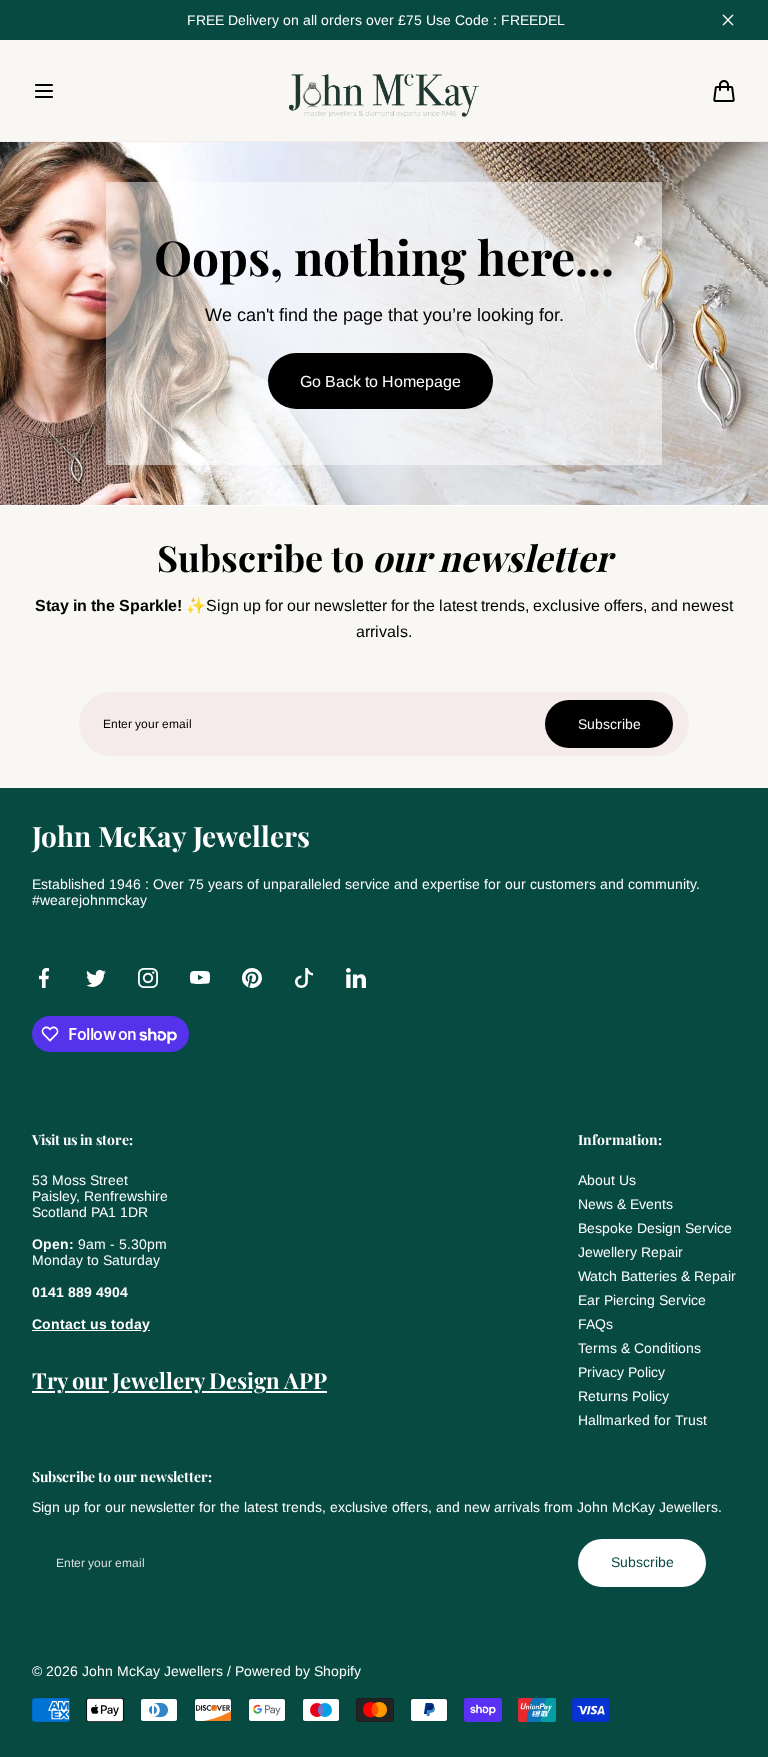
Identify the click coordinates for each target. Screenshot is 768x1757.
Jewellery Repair (630, 1252)
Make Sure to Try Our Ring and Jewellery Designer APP (376, 20)
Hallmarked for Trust (642, 1420)
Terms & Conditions (639, 1348)
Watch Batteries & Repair (657, 1276)
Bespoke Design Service (655, 1228)
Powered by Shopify (298, 1671)
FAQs (595, 1324)
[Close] (728, 20)
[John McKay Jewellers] (384, 90)
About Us (607, 1180)
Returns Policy (623, 1396)
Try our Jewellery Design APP (179, 1380)
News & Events (625, 1204)
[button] (44, 91)
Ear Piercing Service (642, 1300)
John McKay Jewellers (152, 1671)
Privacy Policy (621, 1372)
